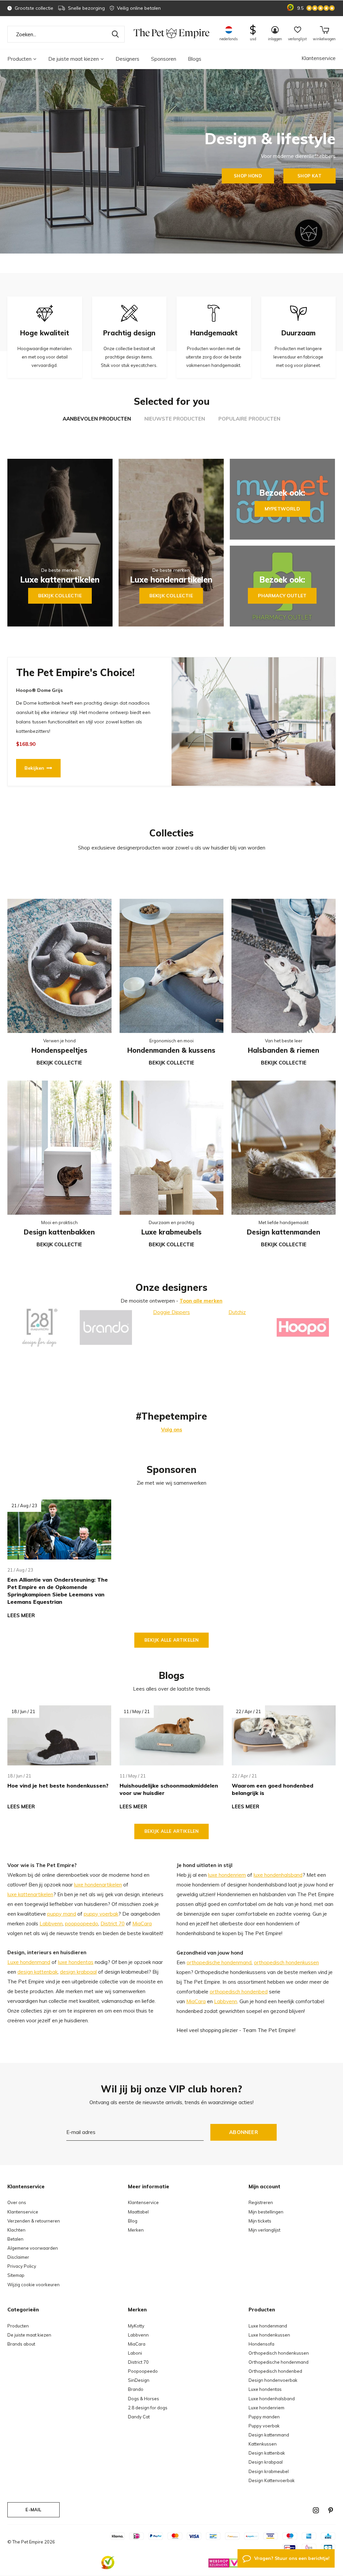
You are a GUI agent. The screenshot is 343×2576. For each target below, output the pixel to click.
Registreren (261, 2202)
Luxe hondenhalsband (272, 2399)
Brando (136, 2389)
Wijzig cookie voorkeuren (33, 2285)
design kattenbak (38, 1972)
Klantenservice (319, 58)
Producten (19, 59)
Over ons (17, 2202)
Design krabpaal (266, 2462)
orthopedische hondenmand (219, 1962)
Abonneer (244, 2132)
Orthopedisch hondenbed (275, 2371)
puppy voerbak (101, 1914)
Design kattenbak (267, 2453)
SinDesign (139, 2380)
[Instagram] (316, 2510)
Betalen (15, 2239)
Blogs (195, 59)
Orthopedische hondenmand (279, 2362)
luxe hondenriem (227, 1875)
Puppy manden (264, 2417)
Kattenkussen (263, 2444)
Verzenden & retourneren (34, 2221)
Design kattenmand (269, 2435)
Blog (133, 2221)
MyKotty (136, 2326)
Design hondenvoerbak (273, 2380)
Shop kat (309, 176)
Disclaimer (18, 2257)
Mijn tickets (260, 2221)
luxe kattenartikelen (30, 1894)
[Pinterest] (331, 2510)
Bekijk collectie (60, 596)
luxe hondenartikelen (98, 1885)
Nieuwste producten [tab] (175, 419)
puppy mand (62, 1914)
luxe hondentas (76, 1962)
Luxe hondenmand (29, 1962)
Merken (136, 2230)
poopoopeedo (82, 1924)
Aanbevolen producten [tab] (97, 419)
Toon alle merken (201, 1301)
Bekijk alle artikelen (171, 1640)
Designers (127, 59)
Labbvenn (51, 1924)
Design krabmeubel (269, 2471)
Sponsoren (164, 59)
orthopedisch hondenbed (239, 1992)
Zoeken (115, 34)
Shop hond (248, 176)
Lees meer (21, 1615)
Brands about (21, 2344)
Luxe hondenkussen (269, 2335)
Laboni (135, 2353)
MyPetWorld (282, 509)
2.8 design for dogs (148, 2408)
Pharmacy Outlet (282, 596)
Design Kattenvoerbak (272, 2480)
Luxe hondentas (265, 2389)
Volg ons (172, 1430)
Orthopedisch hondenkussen (279, 2353)
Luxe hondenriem (266, 2408)
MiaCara (142, 1924)
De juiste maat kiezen (74, 59)
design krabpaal (78, 1972)
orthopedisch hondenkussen (286, 1962)
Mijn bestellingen (266, 2212)
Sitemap (16, 2275)
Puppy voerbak (264, 2426)
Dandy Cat (139, 2417)
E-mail (33, 2510)
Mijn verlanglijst (264, 2230)
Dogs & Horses (144, 2399)
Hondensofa (261, 2344)
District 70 (113, 1924)
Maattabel (138, 2212)
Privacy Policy (22, 2266)
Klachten (16, 2230)
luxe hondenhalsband (278, 1875)
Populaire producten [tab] (249, 419)
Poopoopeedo (143, 2371)
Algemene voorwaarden (33, 2248)
